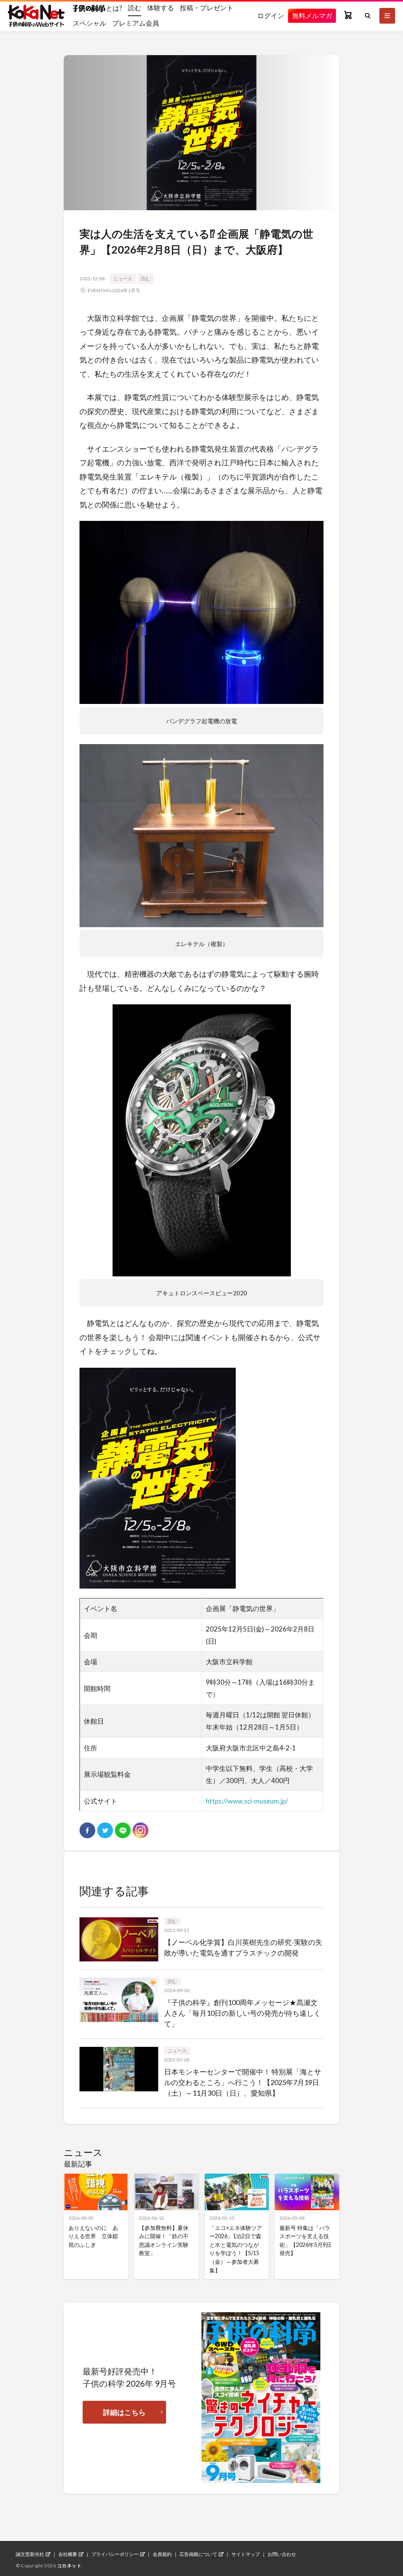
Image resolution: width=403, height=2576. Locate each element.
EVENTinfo (99, 290)
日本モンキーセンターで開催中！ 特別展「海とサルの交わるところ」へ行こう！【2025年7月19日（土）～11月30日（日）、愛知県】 (243, 2082)
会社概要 (68, 2554)
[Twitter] (105, 1830)
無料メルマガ (312, 16)
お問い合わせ (282, 2554)
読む (135, 8)
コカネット (69, 2566)
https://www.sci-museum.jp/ (247, 1801)
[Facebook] (87, 1830)
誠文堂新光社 (30, 2554)
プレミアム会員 (136, 23)
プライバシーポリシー (115, 2554)
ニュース (123, 279)
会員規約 (162, 2554)
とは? (114, 8)
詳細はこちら (124, 2412)
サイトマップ (246, 2554)
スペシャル (90, 23)
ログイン (271, 16)
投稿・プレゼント (207, 8)
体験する (161, 8)
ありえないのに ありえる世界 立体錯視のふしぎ (93, 2236)
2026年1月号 (126, 290)
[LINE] (123, 1830)
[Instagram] (140, 1830)
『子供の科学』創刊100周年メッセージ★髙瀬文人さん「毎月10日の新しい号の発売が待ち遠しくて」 (242, 2013)
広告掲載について (198, 2554)
